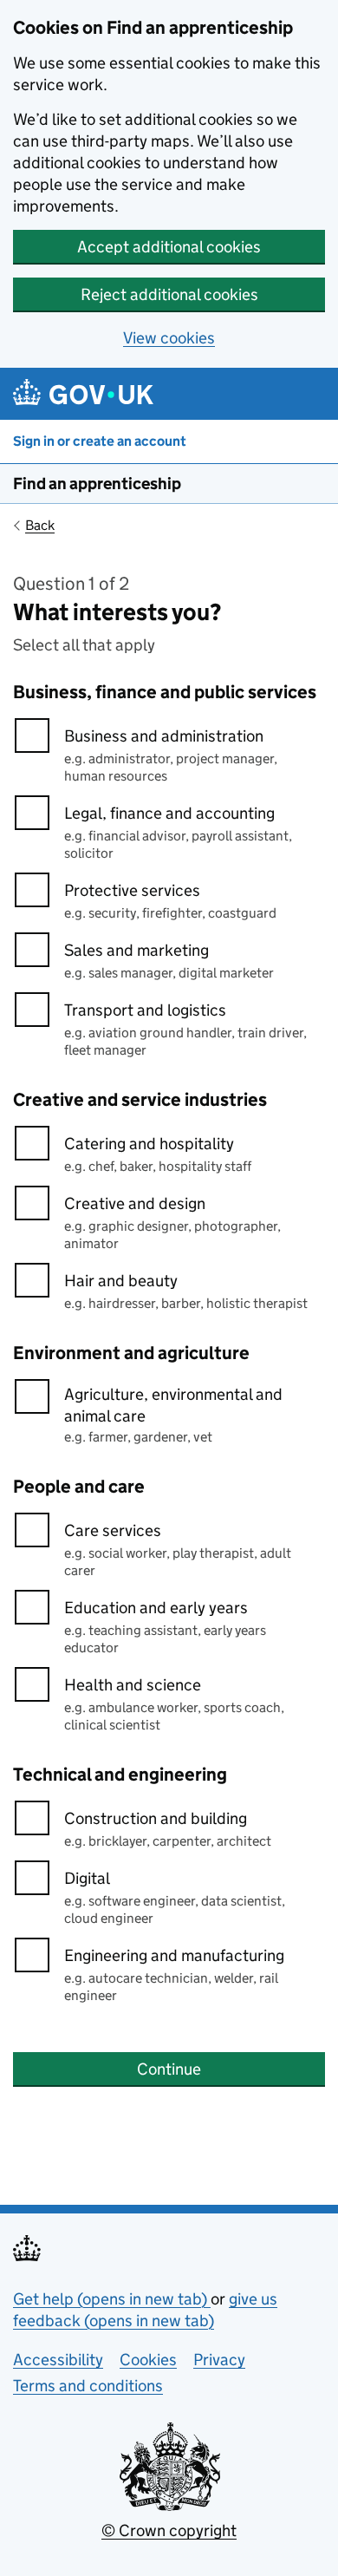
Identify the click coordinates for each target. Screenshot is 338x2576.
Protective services (132, 890)
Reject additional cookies (169, 294)
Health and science (133, 1685)
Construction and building (156, 1818)
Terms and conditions (88, 2386)
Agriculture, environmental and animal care (173, 1405)
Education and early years (156, 1608)
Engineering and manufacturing (174, 1955)
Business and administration (164, 736)
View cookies (169, 338)
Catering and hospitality (149, 1144)
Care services (113, 1530)
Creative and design (135, 1203)
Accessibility (58, 2360)
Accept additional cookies (169, 247)
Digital (87, 1878)
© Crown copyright (169, 2530)
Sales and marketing (136, 950)
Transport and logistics (145, 1010)
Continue (169, 2069)
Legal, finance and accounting (169, 813)
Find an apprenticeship (97, 484)
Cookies (148, 2360)
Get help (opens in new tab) (112, 2299)
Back (40, 525)
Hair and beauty (121, 1281)
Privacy (219, 2360)
